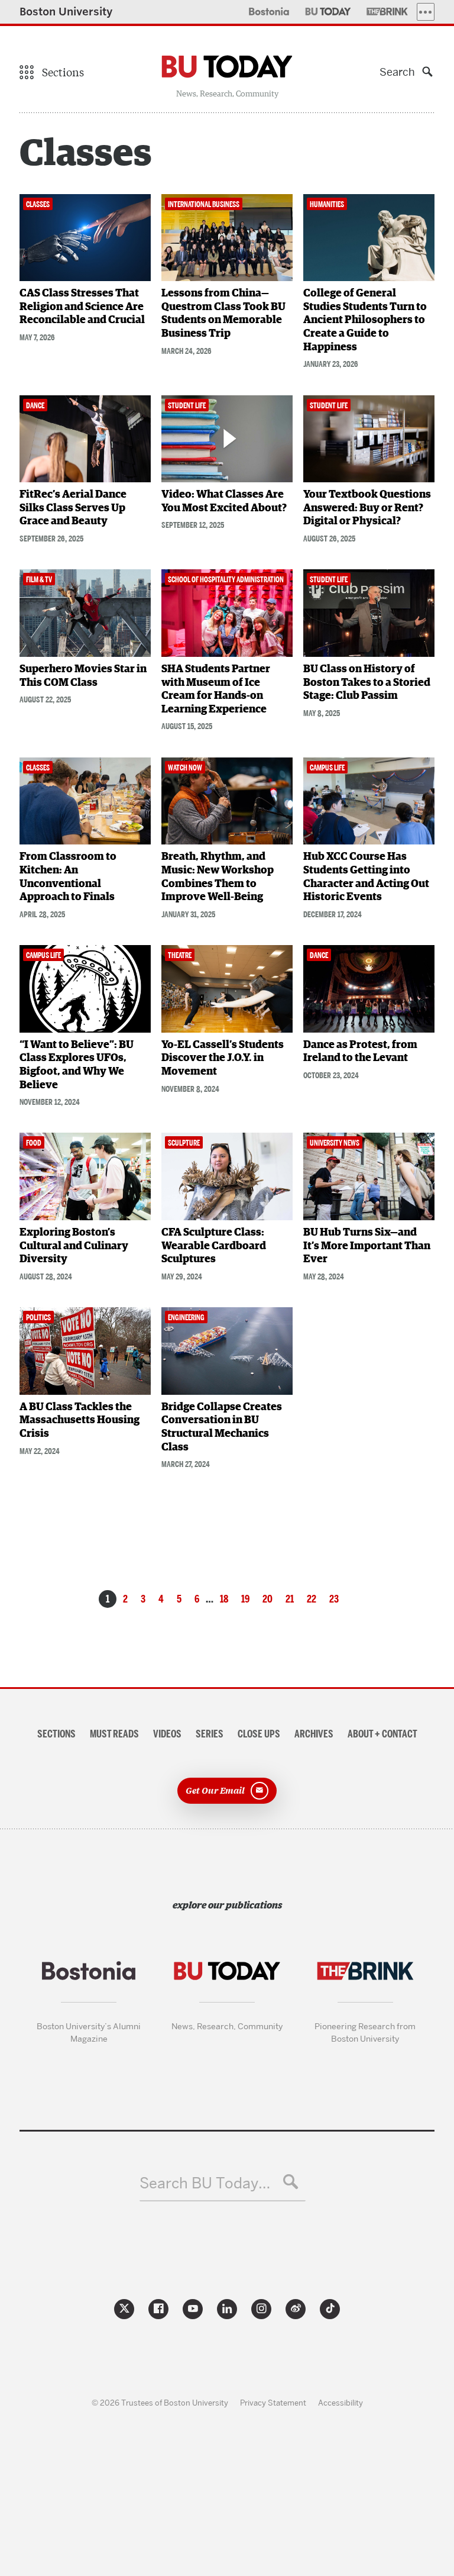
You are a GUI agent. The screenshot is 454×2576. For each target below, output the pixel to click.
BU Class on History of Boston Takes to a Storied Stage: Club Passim (367, 683)
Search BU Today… (205, 2183)
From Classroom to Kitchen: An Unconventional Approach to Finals (68, 877)
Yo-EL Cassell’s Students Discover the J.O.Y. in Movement (223, 1058)
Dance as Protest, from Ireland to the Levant (360, 1052)
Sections (56, 1734)
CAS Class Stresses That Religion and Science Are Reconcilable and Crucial (82, 307)
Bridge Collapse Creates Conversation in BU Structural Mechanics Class (222, 1427)
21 (290, 1599)
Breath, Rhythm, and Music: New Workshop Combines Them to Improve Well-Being (218, 877)
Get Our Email (215, 1790)
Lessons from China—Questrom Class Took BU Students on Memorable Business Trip (223, 314)
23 (334, 1599)
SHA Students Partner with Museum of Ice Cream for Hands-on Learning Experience (216, 689)
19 (245, 1599)
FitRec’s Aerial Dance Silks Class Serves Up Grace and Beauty (73, 508)
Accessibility (340, 2403)
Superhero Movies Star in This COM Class (83, 676)
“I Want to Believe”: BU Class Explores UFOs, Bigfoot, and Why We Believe (77, 1065)
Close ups (259, 1734)
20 (267, 1599)
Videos (167, 1734)
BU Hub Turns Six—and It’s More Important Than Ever (367, 1246)
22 (312, 1599)
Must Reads (114, 1734)
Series (210, 1734)
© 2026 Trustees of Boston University (160, 2403)
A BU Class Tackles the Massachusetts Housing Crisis (80, 1421)
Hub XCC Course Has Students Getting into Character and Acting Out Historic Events (366, 877)
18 (224, 1599)
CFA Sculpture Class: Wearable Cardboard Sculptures (214, 1246)
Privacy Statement (273, 2403)
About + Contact (382, 1734)
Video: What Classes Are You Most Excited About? (224, 502)
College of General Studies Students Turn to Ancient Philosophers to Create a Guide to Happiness (365, 320)
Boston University (66, 12)
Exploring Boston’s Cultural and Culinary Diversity (74, 1246)
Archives (314, 1734)
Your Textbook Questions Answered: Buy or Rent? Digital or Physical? (367, 508)
